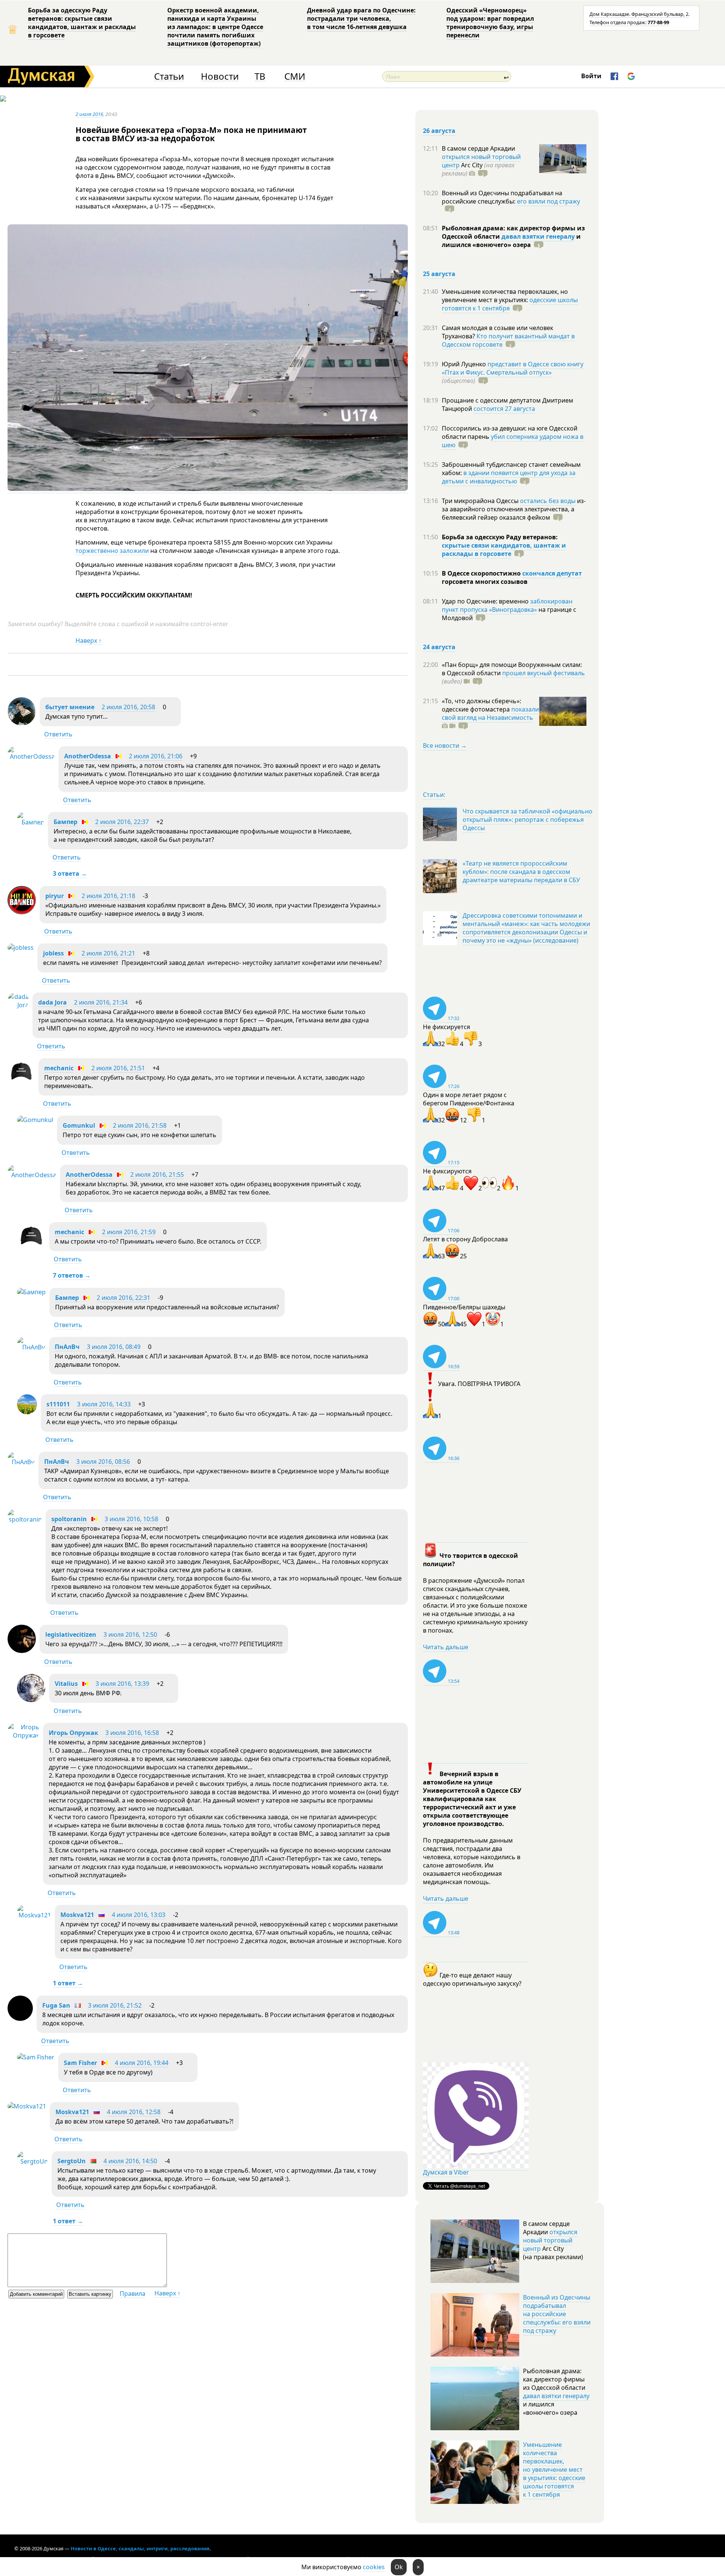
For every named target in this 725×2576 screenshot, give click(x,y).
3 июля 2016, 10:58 (131, 1519)
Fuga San (56, 2005)
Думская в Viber (446, 2172)
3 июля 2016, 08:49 (114, 1347)
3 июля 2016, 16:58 (132, 1733)
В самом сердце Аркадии (478, 148)
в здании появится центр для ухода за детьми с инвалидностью (509, 477)
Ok (399, 2567)
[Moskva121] (34, 1915)
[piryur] (22, 912)
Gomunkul (79, 1125)
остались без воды (548, 501)
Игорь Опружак (73, 1733)
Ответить (58, 734)
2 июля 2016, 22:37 (122, 822)
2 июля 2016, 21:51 (118, 1068)
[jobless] (21, 948)
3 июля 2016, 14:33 (104, 1404)
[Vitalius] (31, 1700)
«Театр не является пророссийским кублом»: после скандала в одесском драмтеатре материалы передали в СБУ (521, 872)
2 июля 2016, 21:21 (108, 953)
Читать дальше (446, 1647)
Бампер (66, 822)
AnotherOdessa (88, 756)
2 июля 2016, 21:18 (108, 896)
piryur (55, 896)
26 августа (439, 131)
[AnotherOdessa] (31, 756)
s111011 (58, 1404)
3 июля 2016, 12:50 (130, 1635)
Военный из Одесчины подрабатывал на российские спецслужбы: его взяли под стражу (557, 2314)
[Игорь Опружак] (23, 1735)
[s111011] (27, 1412)
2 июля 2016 (89, 114)
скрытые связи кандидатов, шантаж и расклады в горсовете (504, 549)
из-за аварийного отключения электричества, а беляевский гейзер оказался (514, 509)
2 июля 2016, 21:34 (101, 1002)
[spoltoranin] (25, 1519)
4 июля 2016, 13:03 (139, 1915)
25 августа (439, 274)
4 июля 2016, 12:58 (134, 2112)
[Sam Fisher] (36, 2057)
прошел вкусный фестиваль (544, 673)
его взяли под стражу (548, 201)
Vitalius (66, 1684)
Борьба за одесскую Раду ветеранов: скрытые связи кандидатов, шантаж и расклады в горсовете (82, 23)
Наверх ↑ (89, 641)
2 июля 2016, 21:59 (129, 1232)
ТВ (260, 76)
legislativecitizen (71, 1635)
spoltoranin (69, 1519)
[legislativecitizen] (22, 1651)
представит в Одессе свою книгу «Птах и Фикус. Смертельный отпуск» (513, 368)
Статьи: (434, 795)
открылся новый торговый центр (550, 2240)
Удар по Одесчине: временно (486, 601)
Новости (220, 76)
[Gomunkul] (35, 1120)
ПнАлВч (67, 1347)
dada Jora (52, 1002)
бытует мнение (70, 707)
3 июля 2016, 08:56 (103, 1462)
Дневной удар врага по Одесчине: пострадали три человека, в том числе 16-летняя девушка (361, 19)
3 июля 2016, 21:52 (115, 2005)
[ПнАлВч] (31, 1347)
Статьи (169, 76)
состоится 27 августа (504, 409)
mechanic (59, 1068)
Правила (133, 2294)
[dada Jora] (18, 1005)
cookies (374, 2567)
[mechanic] (21, 1083)
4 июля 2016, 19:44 (142, 2063)
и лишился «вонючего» (511, 241)
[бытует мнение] (22, 723)
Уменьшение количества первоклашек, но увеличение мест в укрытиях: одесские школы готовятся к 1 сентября (554, 2470)
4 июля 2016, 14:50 (130, 2161)
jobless (53, 953)
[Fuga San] (20, 2019)
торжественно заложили (112, 551)
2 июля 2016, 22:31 (123, 1298)
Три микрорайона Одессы (481, 501)
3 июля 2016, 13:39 (122, 1684)
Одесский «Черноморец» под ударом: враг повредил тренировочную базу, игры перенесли (490, 23)
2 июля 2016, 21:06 (156, 756)
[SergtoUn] (32, 2161)
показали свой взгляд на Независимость (490, 713)
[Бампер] (31, 822)
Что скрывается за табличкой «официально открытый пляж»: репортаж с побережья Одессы (528, 820)
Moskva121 (77, 1915)
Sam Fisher (80, 2063)
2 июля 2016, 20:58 (128, 707)
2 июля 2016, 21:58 (140, 1125)
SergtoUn (72, 2161)
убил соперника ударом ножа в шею (513, 441)
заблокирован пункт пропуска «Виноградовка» (507, 605)
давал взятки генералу (538, 236)
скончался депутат (552, 573)
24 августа (439, 647)
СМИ (295, 76)
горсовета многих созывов (485, 582)
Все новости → (445, 745)
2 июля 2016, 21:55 (157, 1175)
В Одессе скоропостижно (482, 573)
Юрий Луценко (465, 364)
